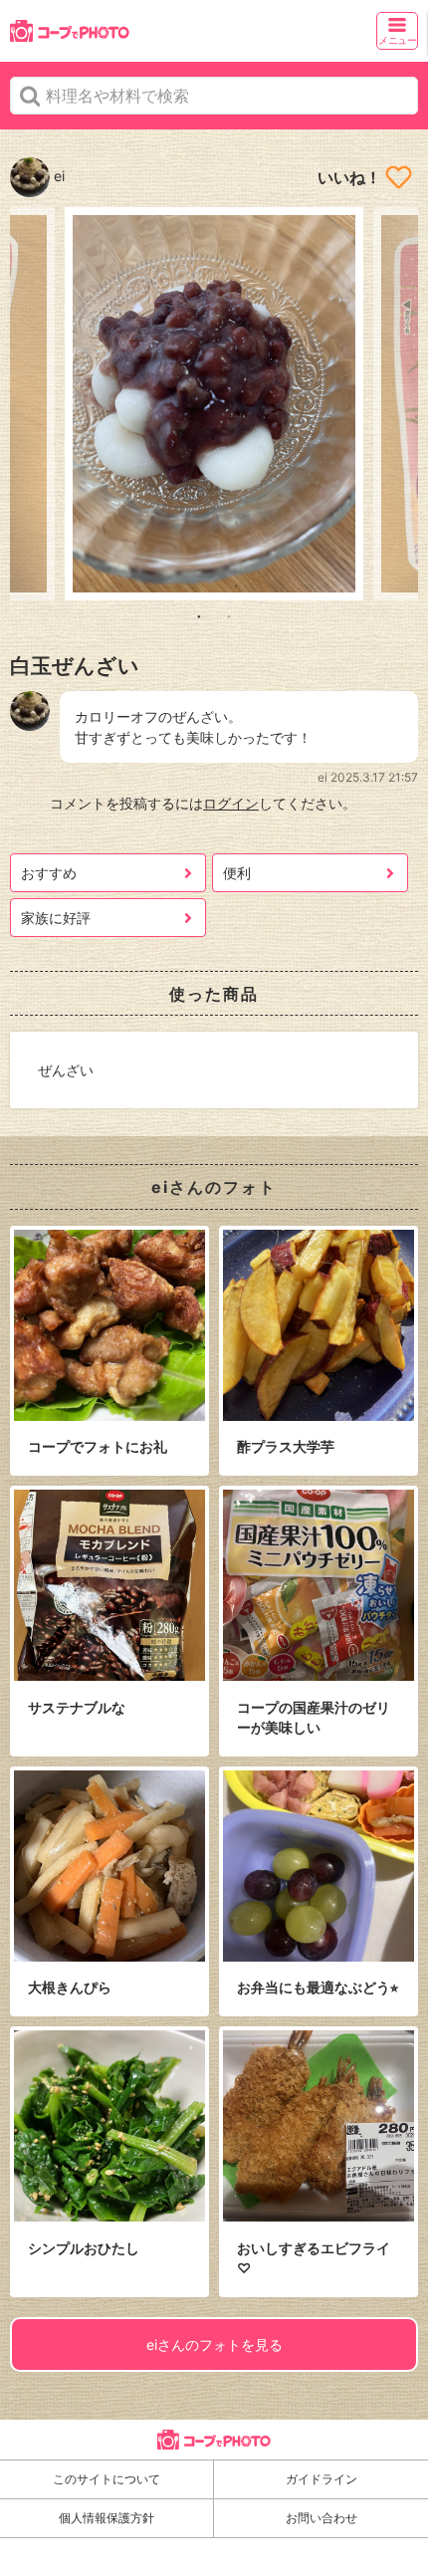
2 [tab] (229, 615)
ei (57, 176)
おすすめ (49, 873)
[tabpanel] (214, 404)
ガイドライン (321, 2479)
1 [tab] (199, 615)
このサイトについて (107, 2479)
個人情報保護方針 (107, 2518)
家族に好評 (56, 918)
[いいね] (399, 177)
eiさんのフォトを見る (214, 2344)
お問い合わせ (321, 2518)
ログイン (231, 803)
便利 (237, 873)
